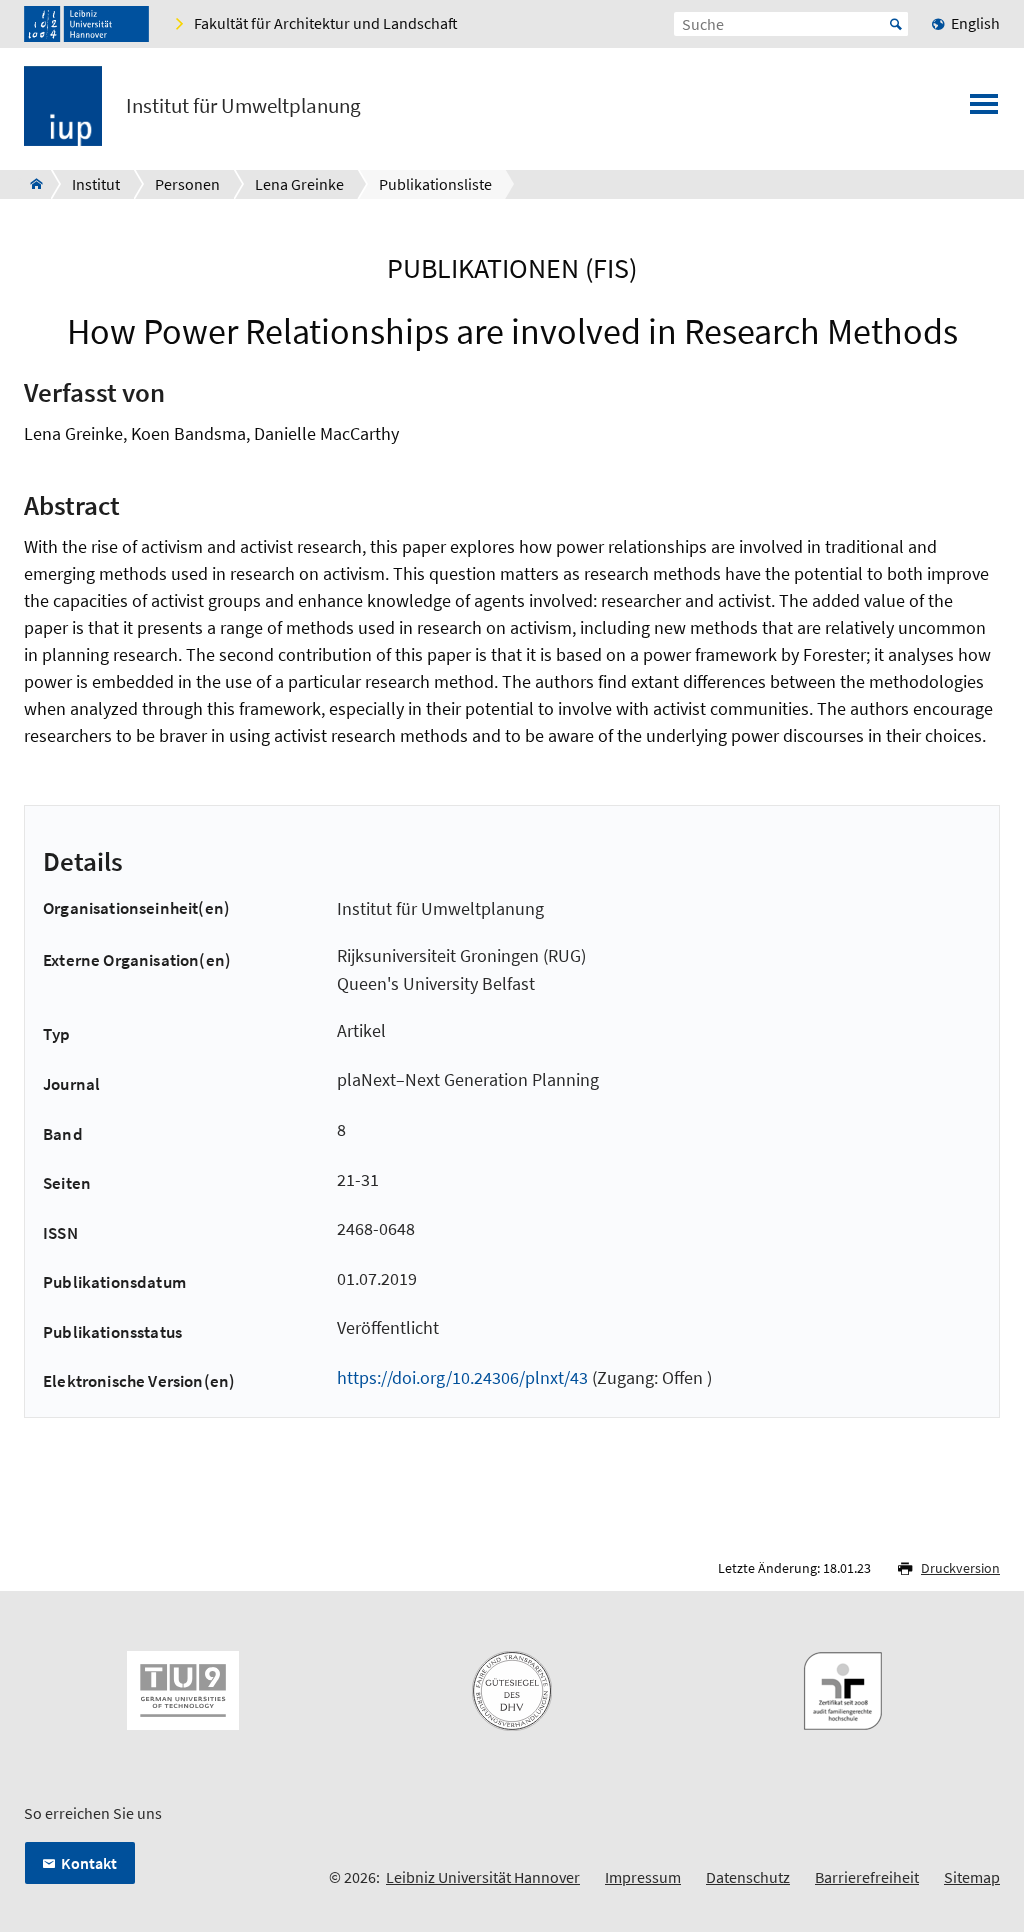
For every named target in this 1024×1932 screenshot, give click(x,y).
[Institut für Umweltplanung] (30, 184)
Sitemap (972, 1877)
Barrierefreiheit (867, 1877)
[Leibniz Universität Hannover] (86, 24)
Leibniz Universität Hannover (483, 1877)
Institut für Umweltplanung (243, 106)
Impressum (643, 1877)
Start (896, 24)
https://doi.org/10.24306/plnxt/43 (462, 1377)
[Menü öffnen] (984, 110)
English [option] (975, 23)
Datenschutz (748, 1877)
